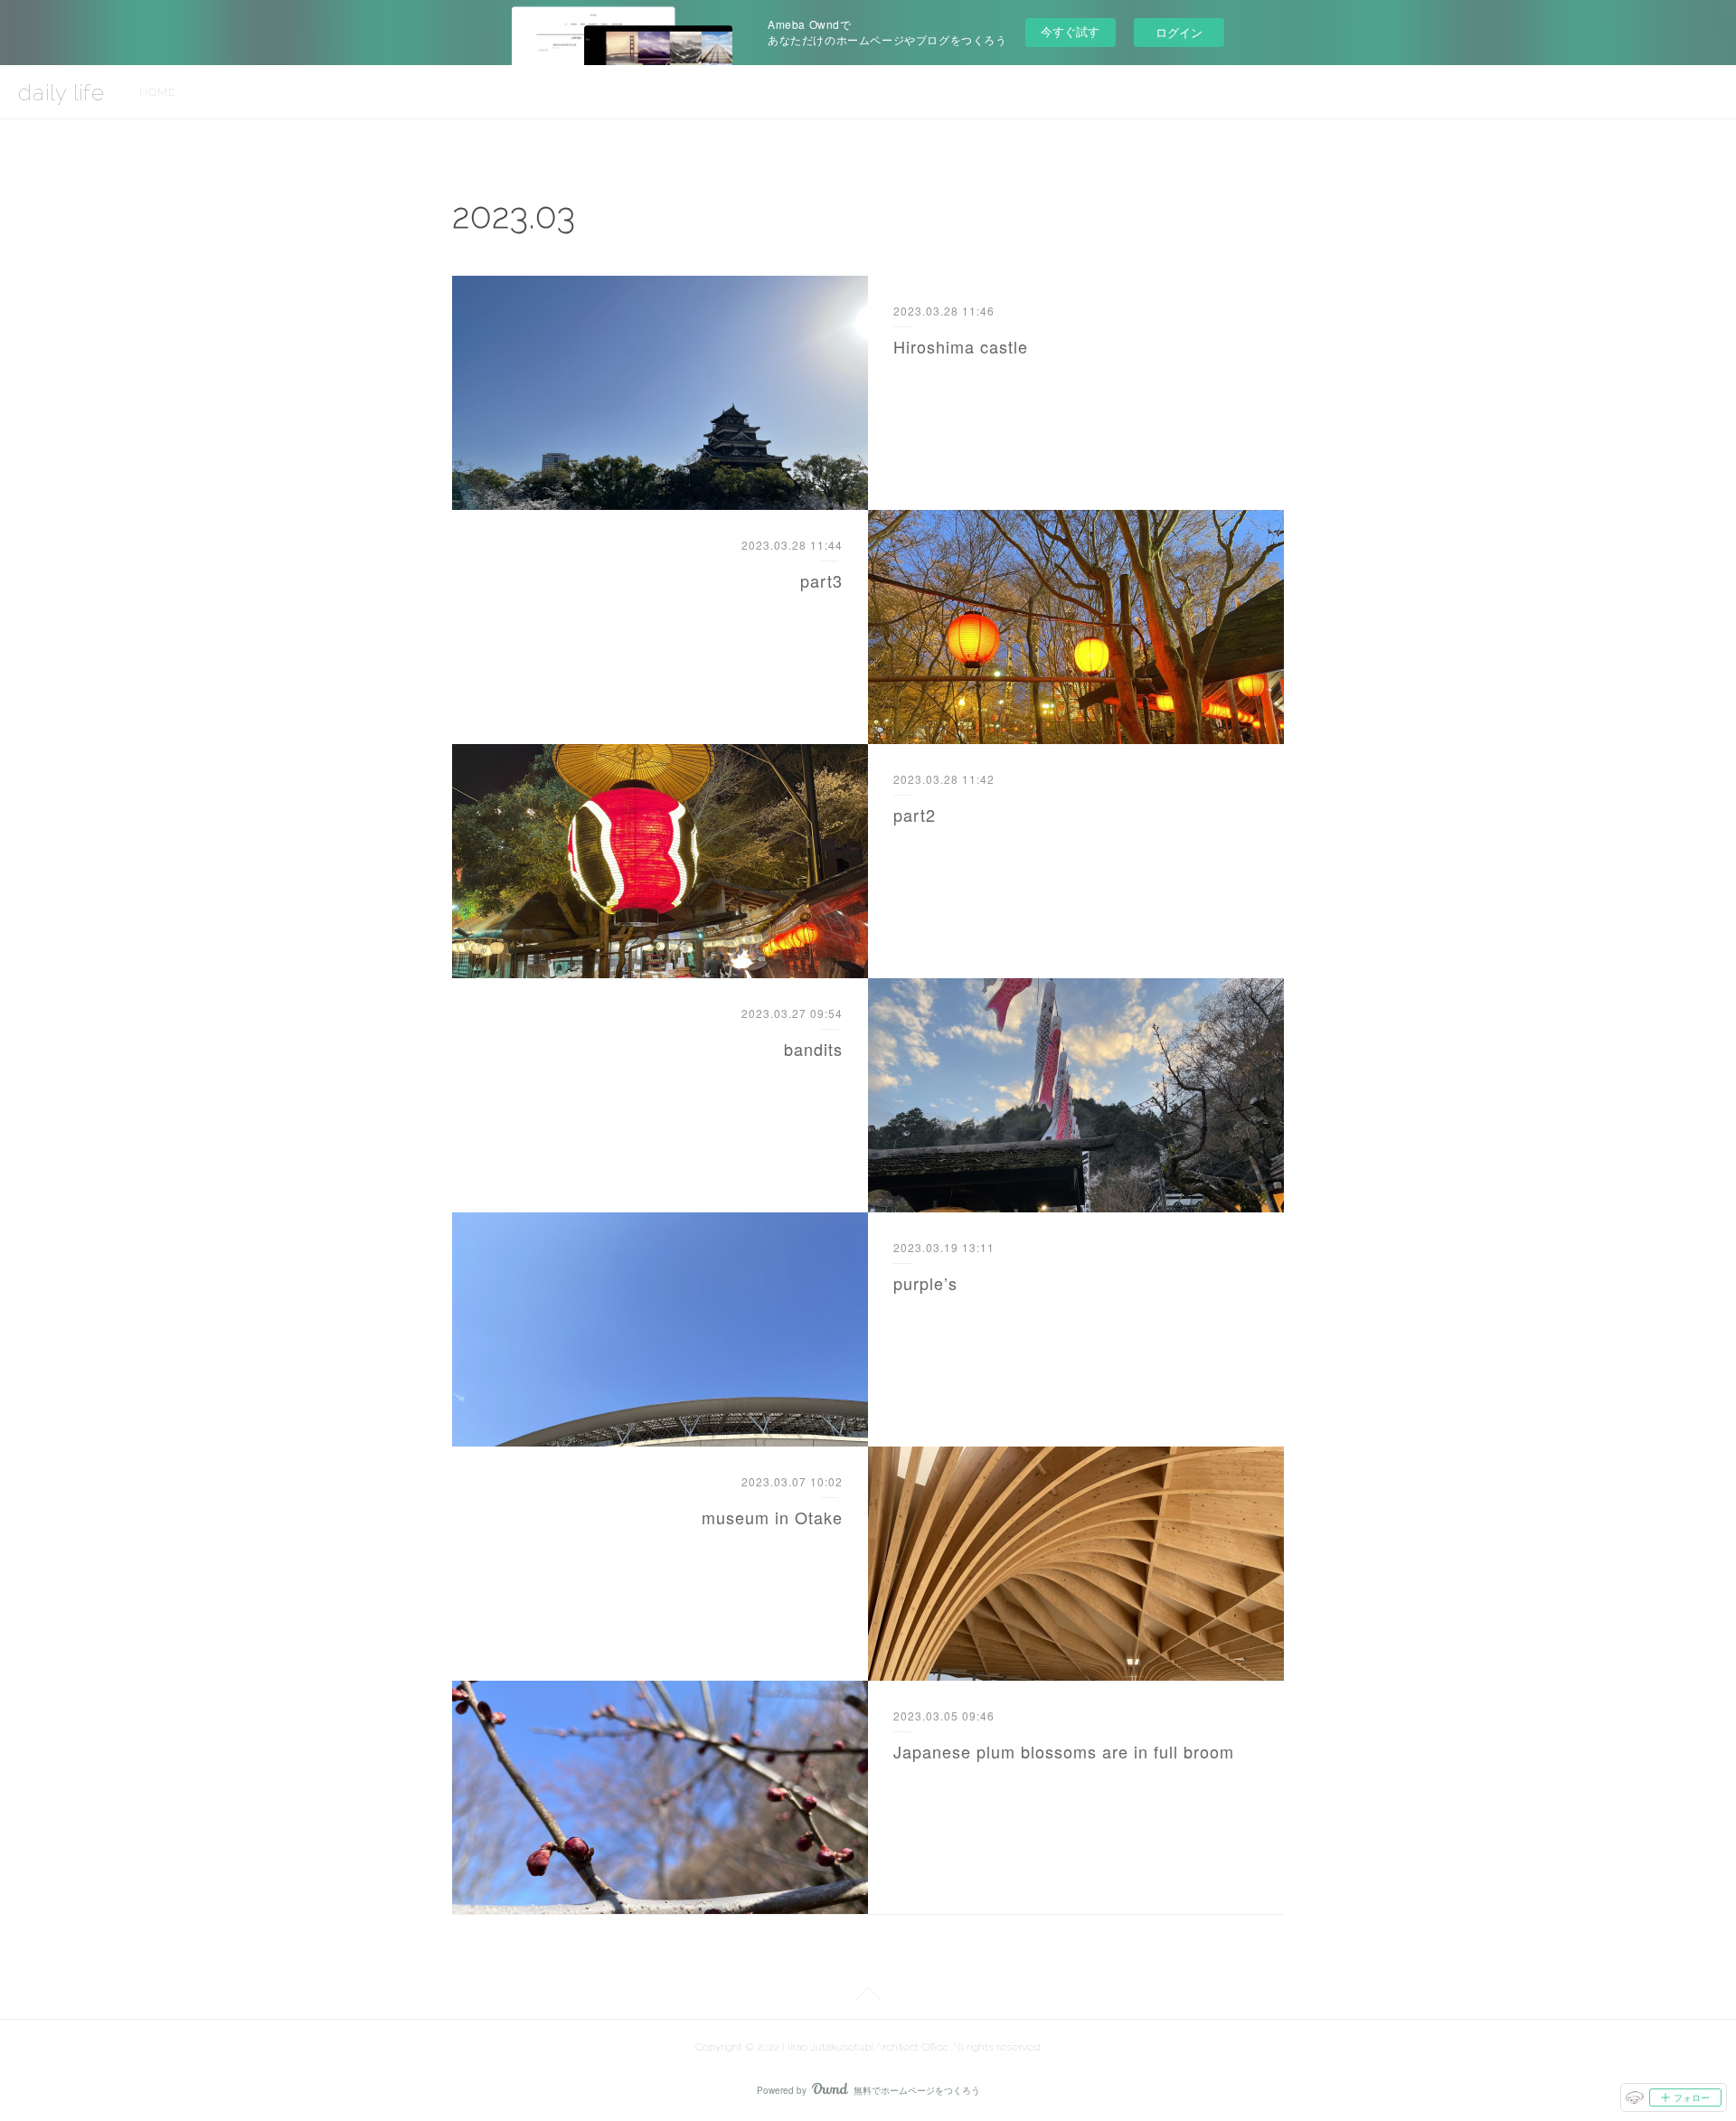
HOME (157, 92)
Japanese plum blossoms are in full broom (1064, 1751)
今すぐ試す (1070, 31)
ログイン (1179, 32)
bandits (813, 1049)
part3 (821, 580)
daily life (61, 93)
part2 (915, 815)
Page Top (868, 1997)
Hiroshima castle (961, 346)
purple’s (925, 1283)
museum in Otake (772, 1517)
